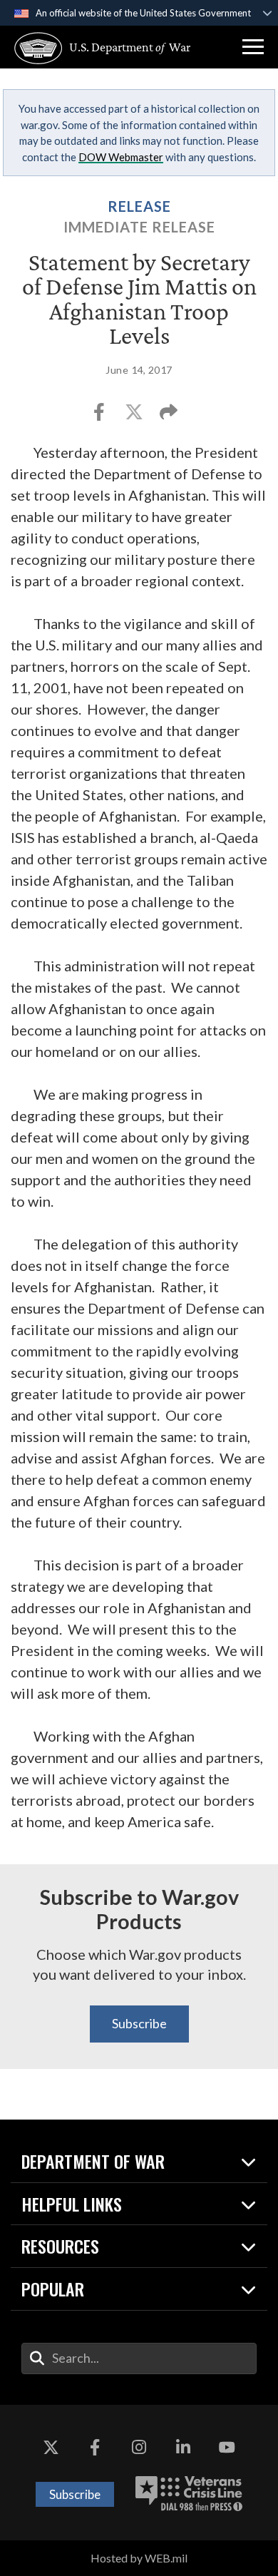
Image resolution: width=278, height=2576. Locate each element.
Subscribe (139, 2023)
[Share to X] (135, 416)
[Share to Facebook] (100, 416)
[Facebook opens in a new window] (95, 2448)
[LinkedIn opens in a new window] (183, 2448)
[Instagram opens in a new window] (139, 2448)
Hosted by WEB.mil (139, 2558)
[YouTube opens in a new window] (227, 2448)
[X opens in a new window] (51, 2448)
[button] (253, 47)
